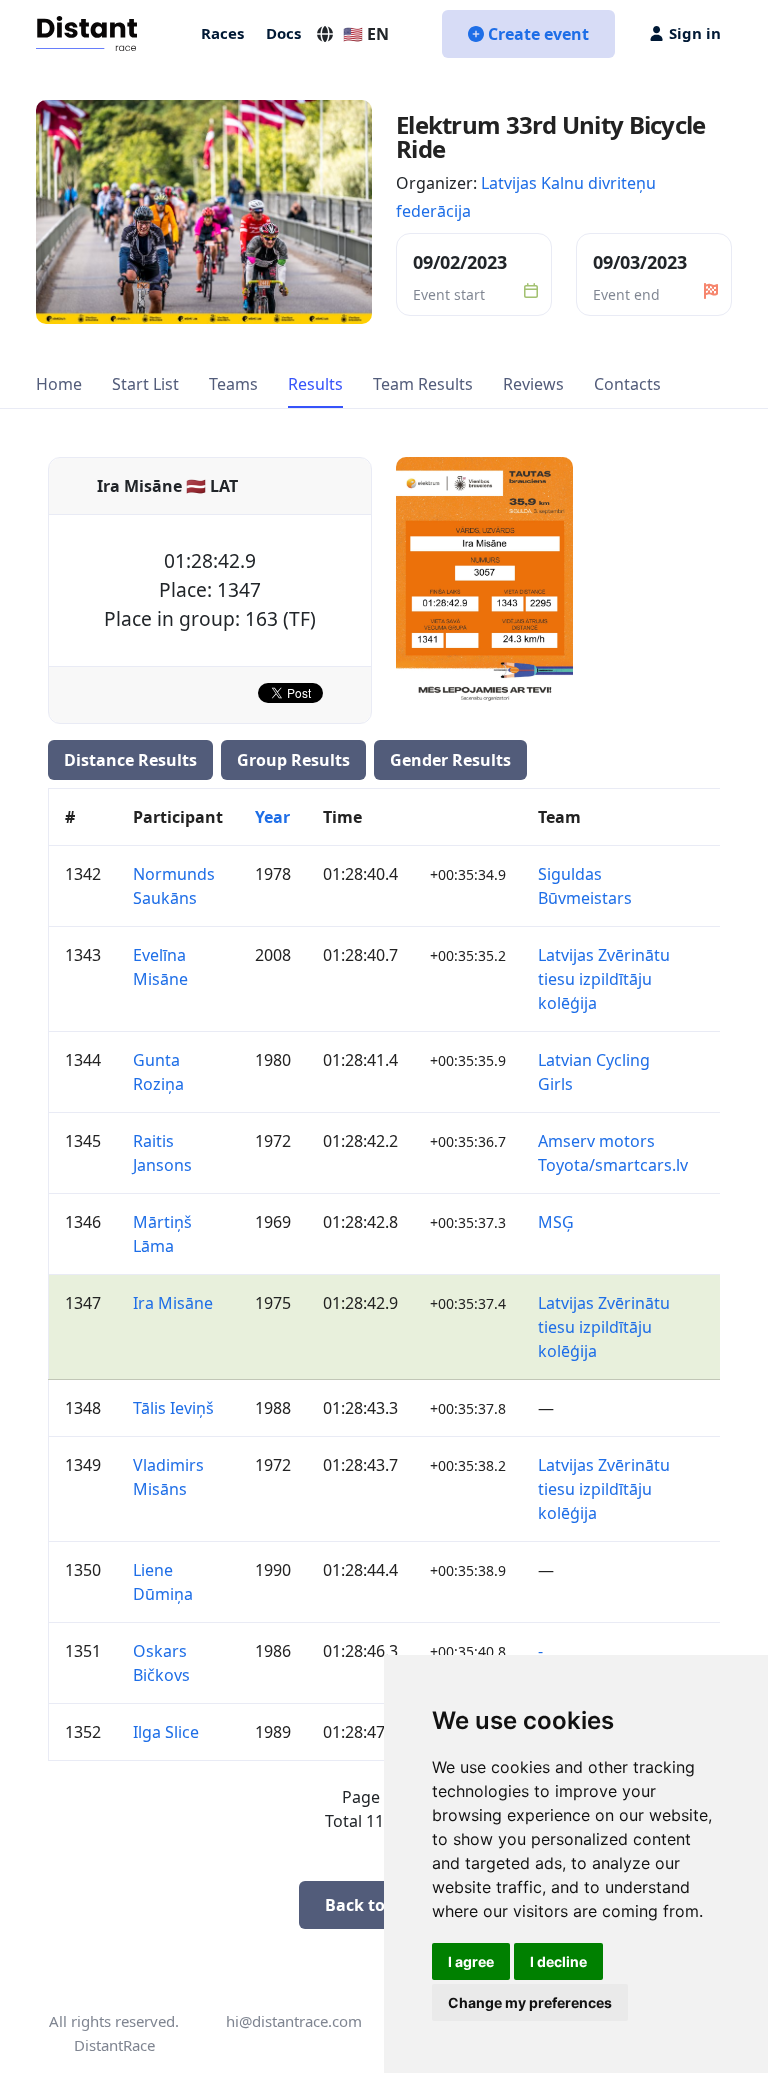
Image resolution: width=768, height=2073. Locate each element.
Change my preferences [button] (530, 2002)
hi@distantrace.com (294, 2021)
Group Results (293, 760)
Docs (283, 33)
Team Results (423, 384)
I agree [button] (471, 1961)
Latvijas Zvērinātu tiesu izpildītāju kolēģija (604, 979)
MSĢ (556, 1222)
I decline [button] (558, 1961)
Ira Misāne (173, 1303)
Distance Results (130, 760)
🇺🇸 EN (366, 34)
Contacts (627, 384)
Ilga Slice (166, 1732)
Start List (145, 384)
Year (272, 817)
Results (315, 384)
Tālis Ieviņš (173, 1408)
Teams (233, 384)
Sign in (695, 33)
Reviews (533, 384)
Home (59, 384)
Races (222, 33)
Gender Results (450, 760)
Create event (538, 34)
